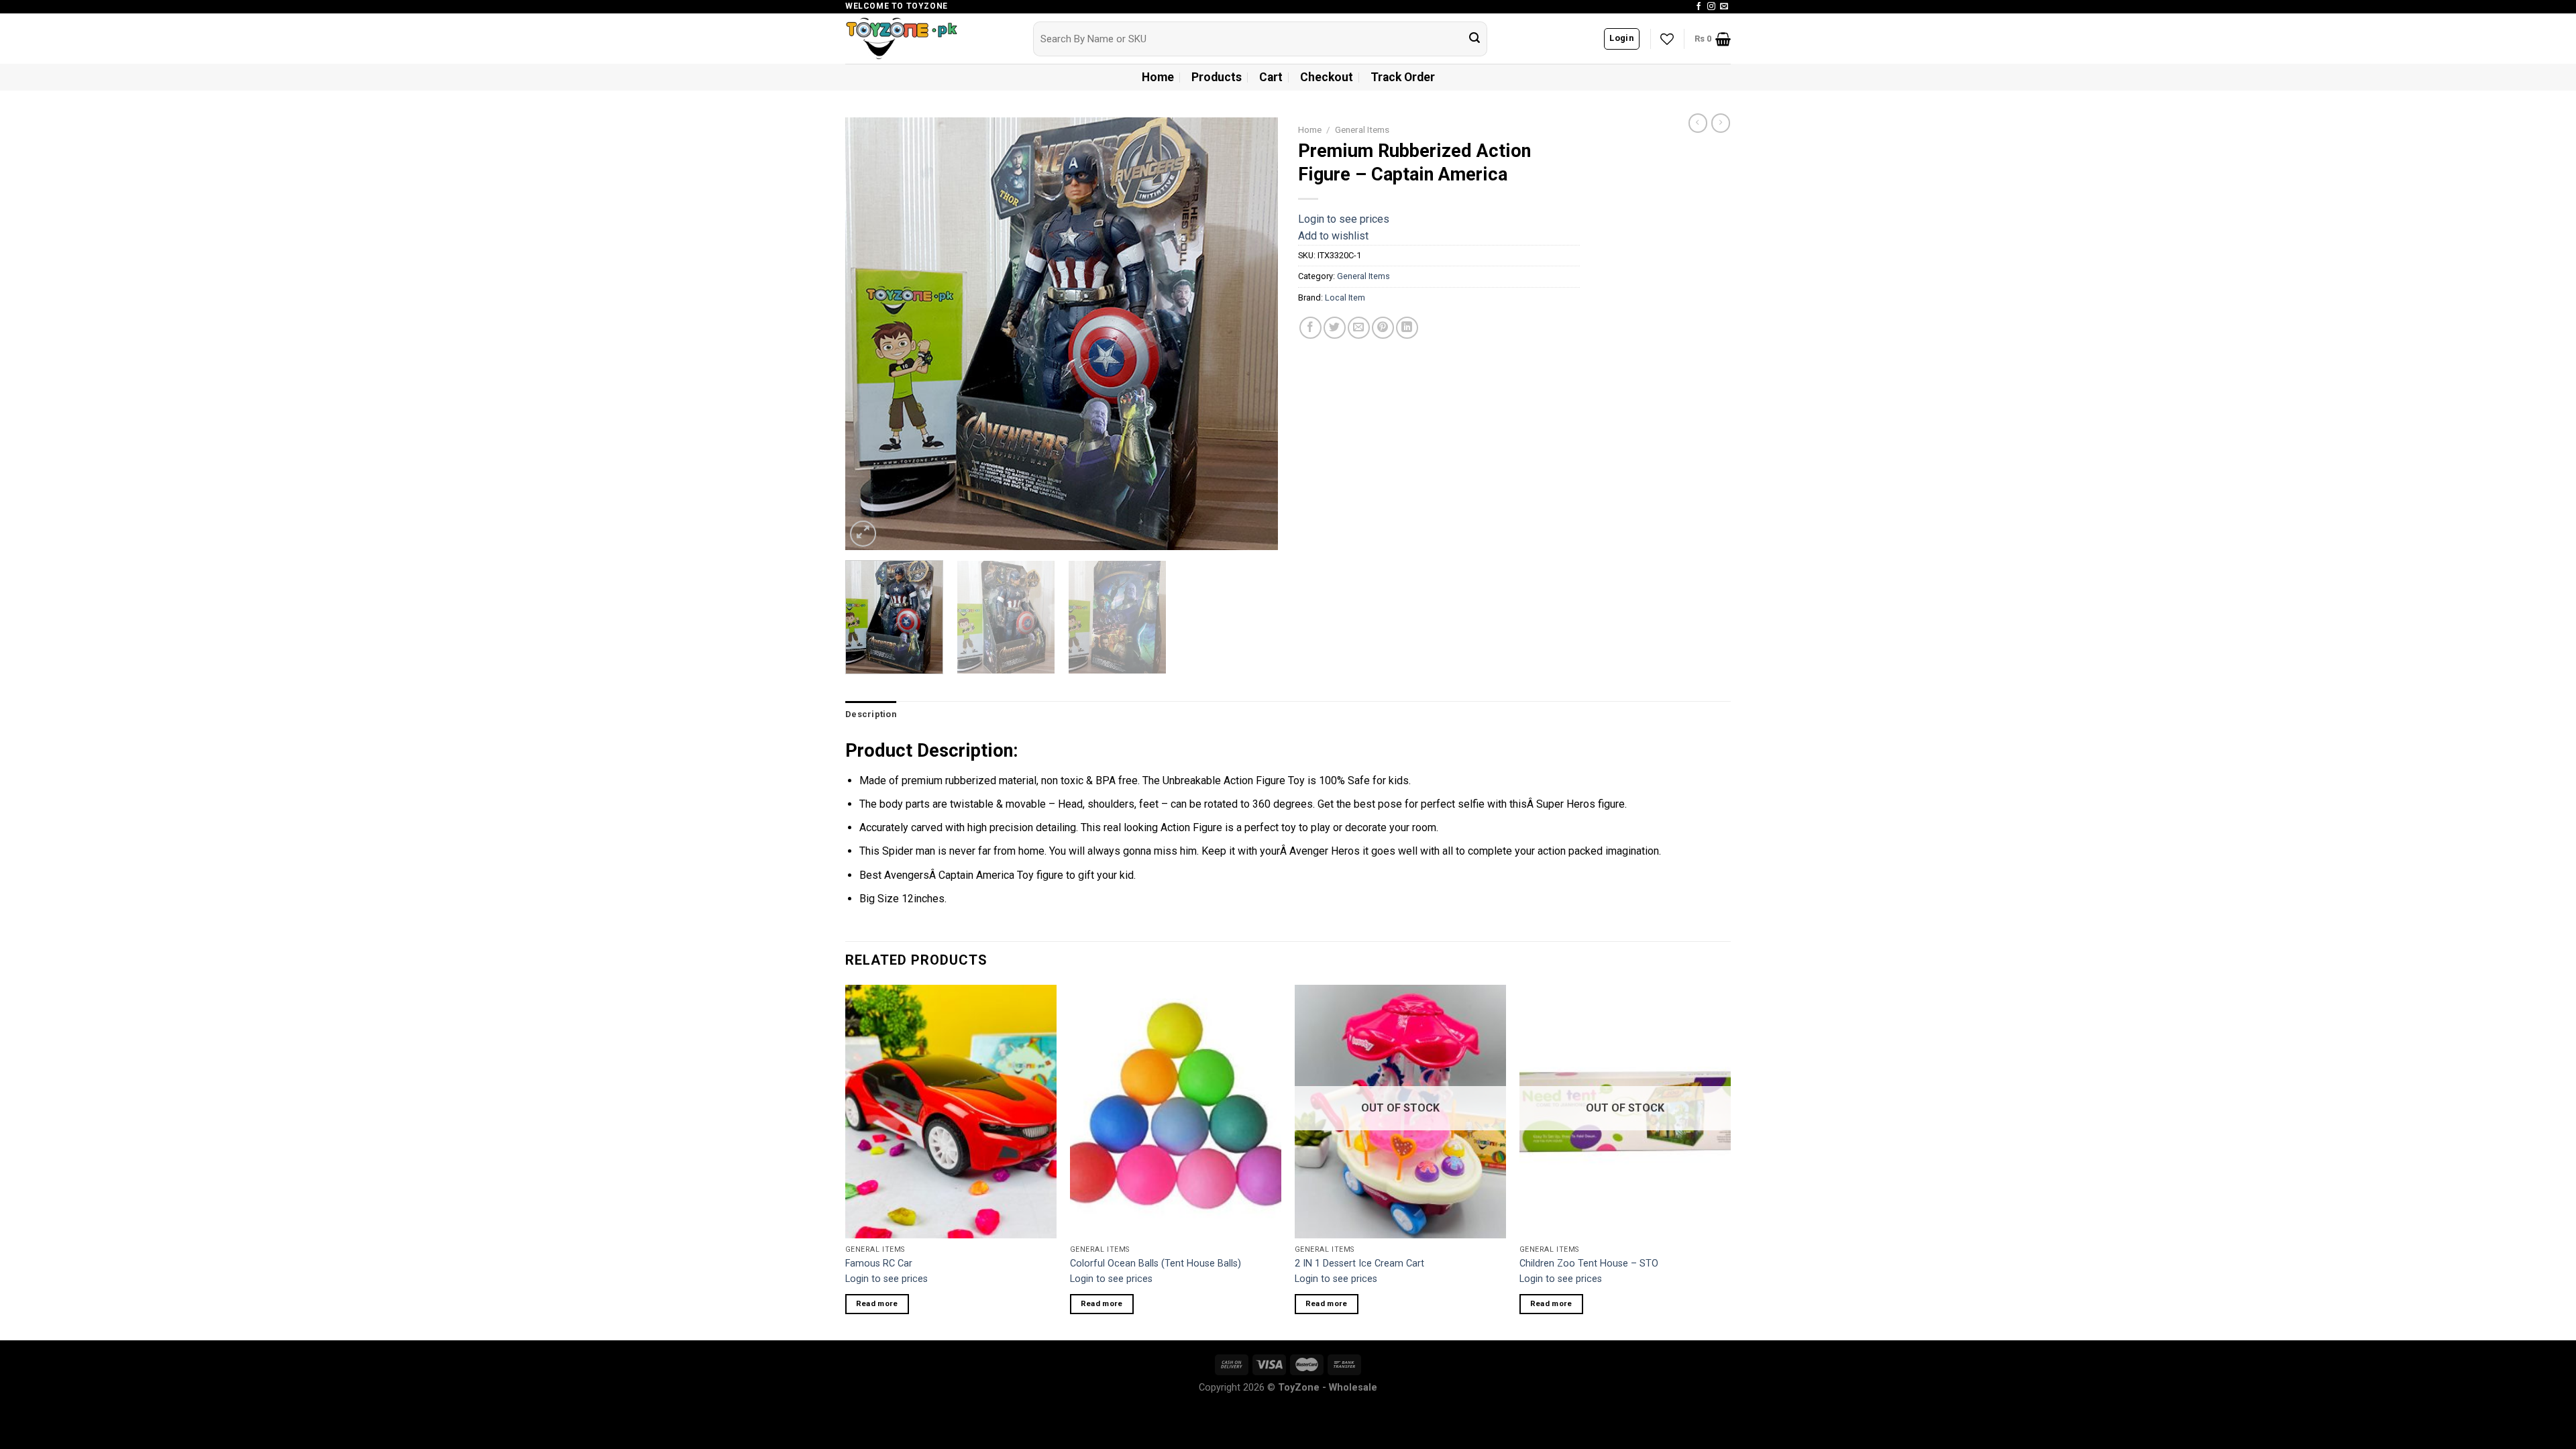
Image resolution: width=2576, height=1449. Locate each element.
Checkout (1327, 77)
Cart (1271, 77)
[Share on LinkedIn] (1407, 328)
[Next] (1252, 334)
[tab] (871, 714)
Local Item (1345, 298)
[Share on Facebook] (1310, 328)
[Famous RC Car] (951, 1112)
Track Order (1403, 77)
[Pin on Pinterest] (1383, 328)
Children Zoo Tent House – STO (1589, 1264)
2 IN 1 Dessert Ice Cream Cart (1359, 1264)
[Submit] (1474, 39)
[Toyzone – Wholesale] (929, 39)
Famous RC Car (879, 1264)
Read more (877, 1303)
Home (1158, 77)
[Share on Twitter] (1335, 328)
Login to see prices (1344, 219)
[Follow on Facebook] (1699, 7)
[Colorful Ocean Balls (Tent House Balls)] (1176, 1112)
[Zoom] (863, 534)
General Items (1362, 129)
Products (1217, 77)
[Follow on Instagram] (1711, 7)
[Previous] (871, 334)
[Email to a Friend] (1359, 328)
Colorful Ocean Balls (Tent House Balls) (1156, 1264)
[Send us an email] (1724, 7)
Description (871, 714)
